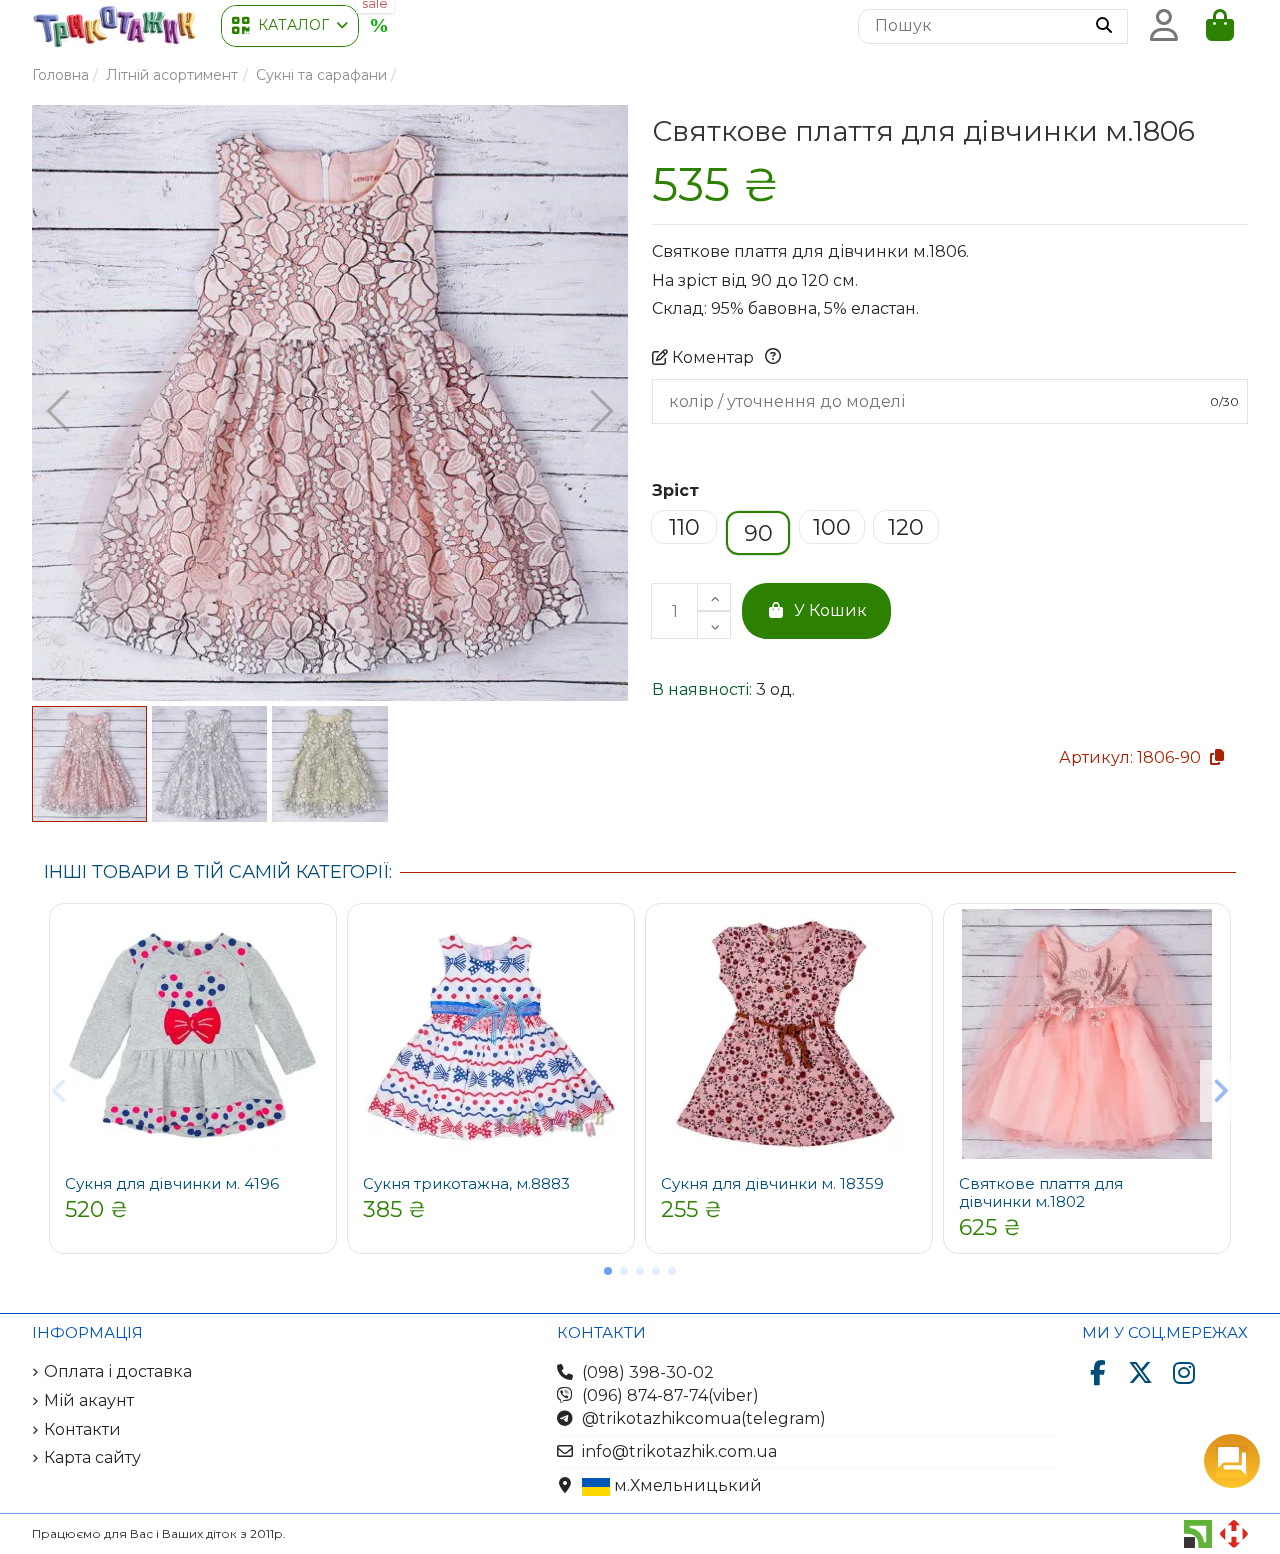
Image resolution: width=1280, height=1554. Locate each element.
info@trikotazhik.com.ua (679, 1451)
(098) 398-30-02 (648, 1372)
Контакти (82, 1429)
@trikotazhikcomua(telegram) (704, 1418)
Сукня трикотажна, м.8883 (466, 1183)
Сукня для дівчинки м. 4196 (172, 1183)
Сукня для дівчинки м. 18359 (772, 1183)
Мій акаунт (89, 1400)
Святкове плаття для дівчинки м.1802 (1041, 1192)
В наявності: (702, 689)
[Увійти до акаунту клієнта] (1164, 26)
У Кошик (830, 610)
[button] (290, 26)
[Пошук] (1104, 27)
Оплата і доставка (118, 1371)
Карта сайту (92, 1457)
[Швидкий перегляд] (314, 941)
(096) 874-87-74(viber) (670, 1395)
